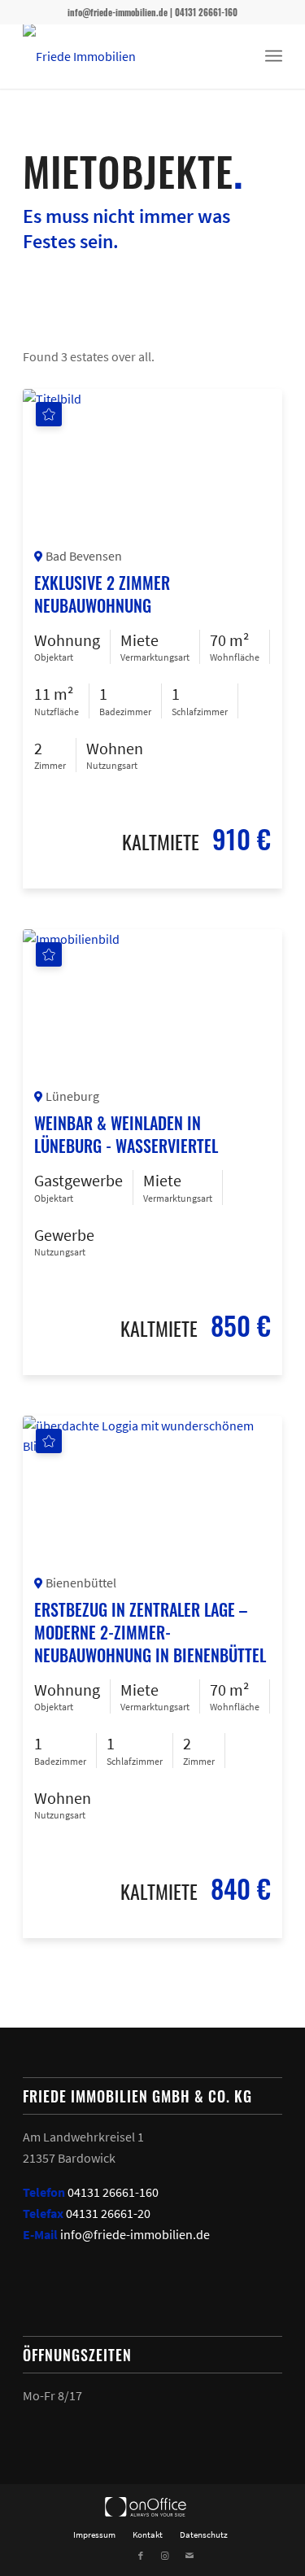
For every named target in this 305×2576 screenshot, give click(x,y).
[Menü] (274, 56)
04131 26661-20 (108, 2213)
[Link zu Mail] (190, 2556)
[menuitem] (274, 56)
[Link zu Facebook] (141, 2556)
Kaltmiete (161, 841)
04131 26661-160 (113, 2192)
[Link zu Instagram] (165, 2556)
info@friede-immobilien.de (135, 2234)
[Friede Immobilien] (126, 56)
